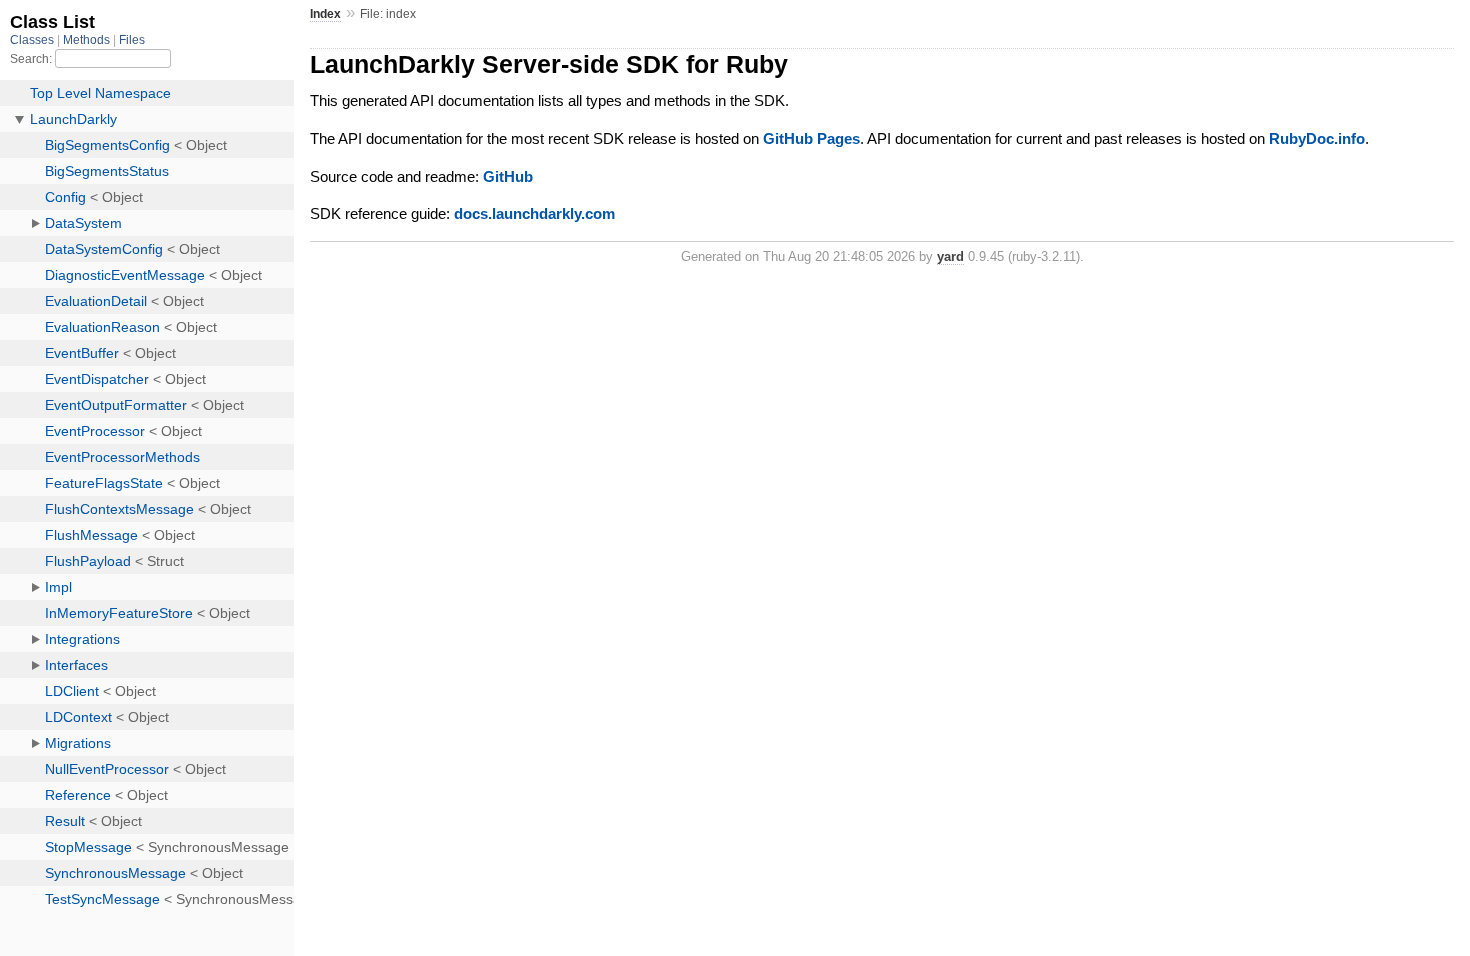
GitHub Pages (811, 138)
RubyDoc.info (1317, 138)
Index (325, 14)
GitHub (508, 176)
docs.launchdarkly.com (534, 213)
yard (950, 256)
